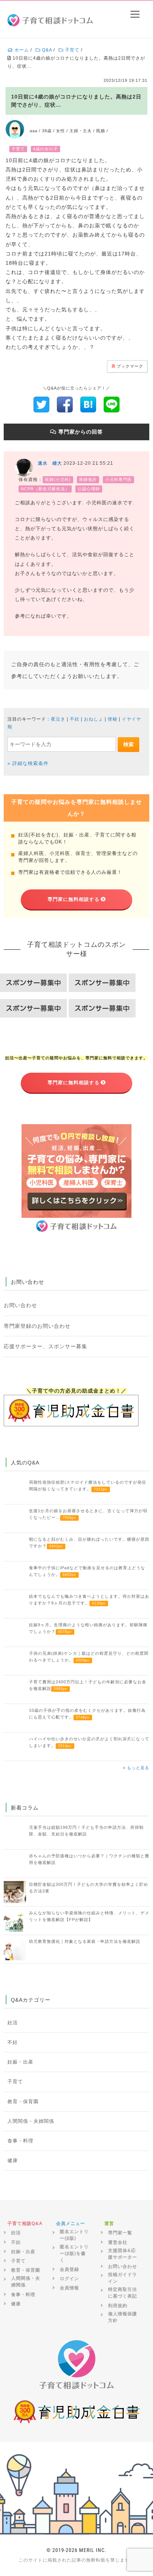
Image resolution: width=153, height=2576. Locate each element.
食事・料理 (20, 2141)
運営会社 (118, 2242)
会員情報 (69, 2288)
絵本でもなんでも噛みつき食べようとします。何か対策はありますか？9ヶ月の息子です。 (89, 1600)
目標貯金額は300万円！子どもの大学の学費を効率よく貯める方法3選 (89, 1888)
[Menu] (135, 14)
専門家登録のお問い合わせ (37, 1326)
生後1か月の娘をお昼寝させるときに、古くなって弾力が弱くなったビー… (88, 1514)
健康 (13, 2161)
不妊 (75, 719)
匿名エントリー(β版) (74, 2235)
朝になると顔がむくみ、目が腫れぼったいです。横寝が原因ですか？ (89, 1543)
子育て (15, 2082)
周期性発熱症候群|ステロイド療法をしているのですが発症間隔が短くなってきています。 (88, 1486)
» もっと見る (136, 1768)
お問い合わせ (20, 1305)
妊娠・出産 (20, 2062)
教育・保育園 (23, 2102)
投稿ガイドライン (123, 2278)
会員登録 (69, 2269)
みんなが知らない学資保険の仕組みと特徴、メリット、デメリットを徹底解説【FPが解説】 (89, 1916)
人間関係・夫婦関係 (31, 2121)
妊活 (13, 2023)
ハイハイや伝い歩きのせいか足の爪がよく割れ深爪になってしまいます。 (89, 1742)
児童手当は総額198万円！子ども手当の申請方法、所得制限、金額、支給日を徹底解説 (86, 1831)
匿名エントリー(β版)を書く (74, 2253)
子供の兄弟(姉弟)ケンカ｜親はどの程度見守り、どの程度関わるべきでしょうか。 (89, 1657)
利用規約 (118, 2306)
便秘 (113, 719)
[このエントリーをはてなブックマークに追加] (88, 404)
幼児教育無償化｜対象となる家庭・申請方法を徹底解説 (85, 1941)
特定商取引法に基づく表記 (123, 2293)
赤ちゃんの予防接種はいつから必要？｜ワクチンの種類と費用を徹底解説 (89, 1859)
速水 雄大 (50, 463)
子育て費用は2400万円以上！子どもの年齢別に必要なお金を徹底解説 (88, 1685)
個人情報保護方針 (123, 2317)
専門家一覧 (120, 2233)
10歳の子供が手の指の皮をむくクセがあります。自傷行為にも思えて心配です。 (87, 1714)
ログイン (69, 2279)
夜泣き (58, 719)
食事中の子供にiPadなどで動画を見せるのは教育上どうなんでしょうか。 (87, 1571)
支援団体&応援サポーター (123, 2254)
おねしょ (94, 719)
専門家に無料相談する (74, 899)
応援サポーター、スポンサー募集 (45, 1346)
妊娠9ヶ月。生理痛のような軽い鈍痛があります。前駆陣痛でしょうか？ (88, 1628)
